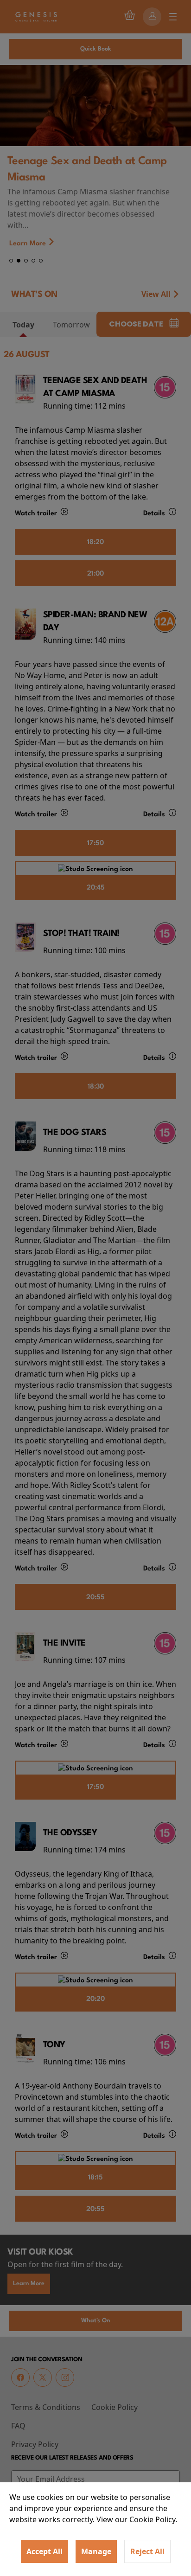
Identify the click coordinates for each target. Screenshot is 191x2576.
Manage (96, 2551)
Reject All (147, 2551)
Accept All (45, 2551)
